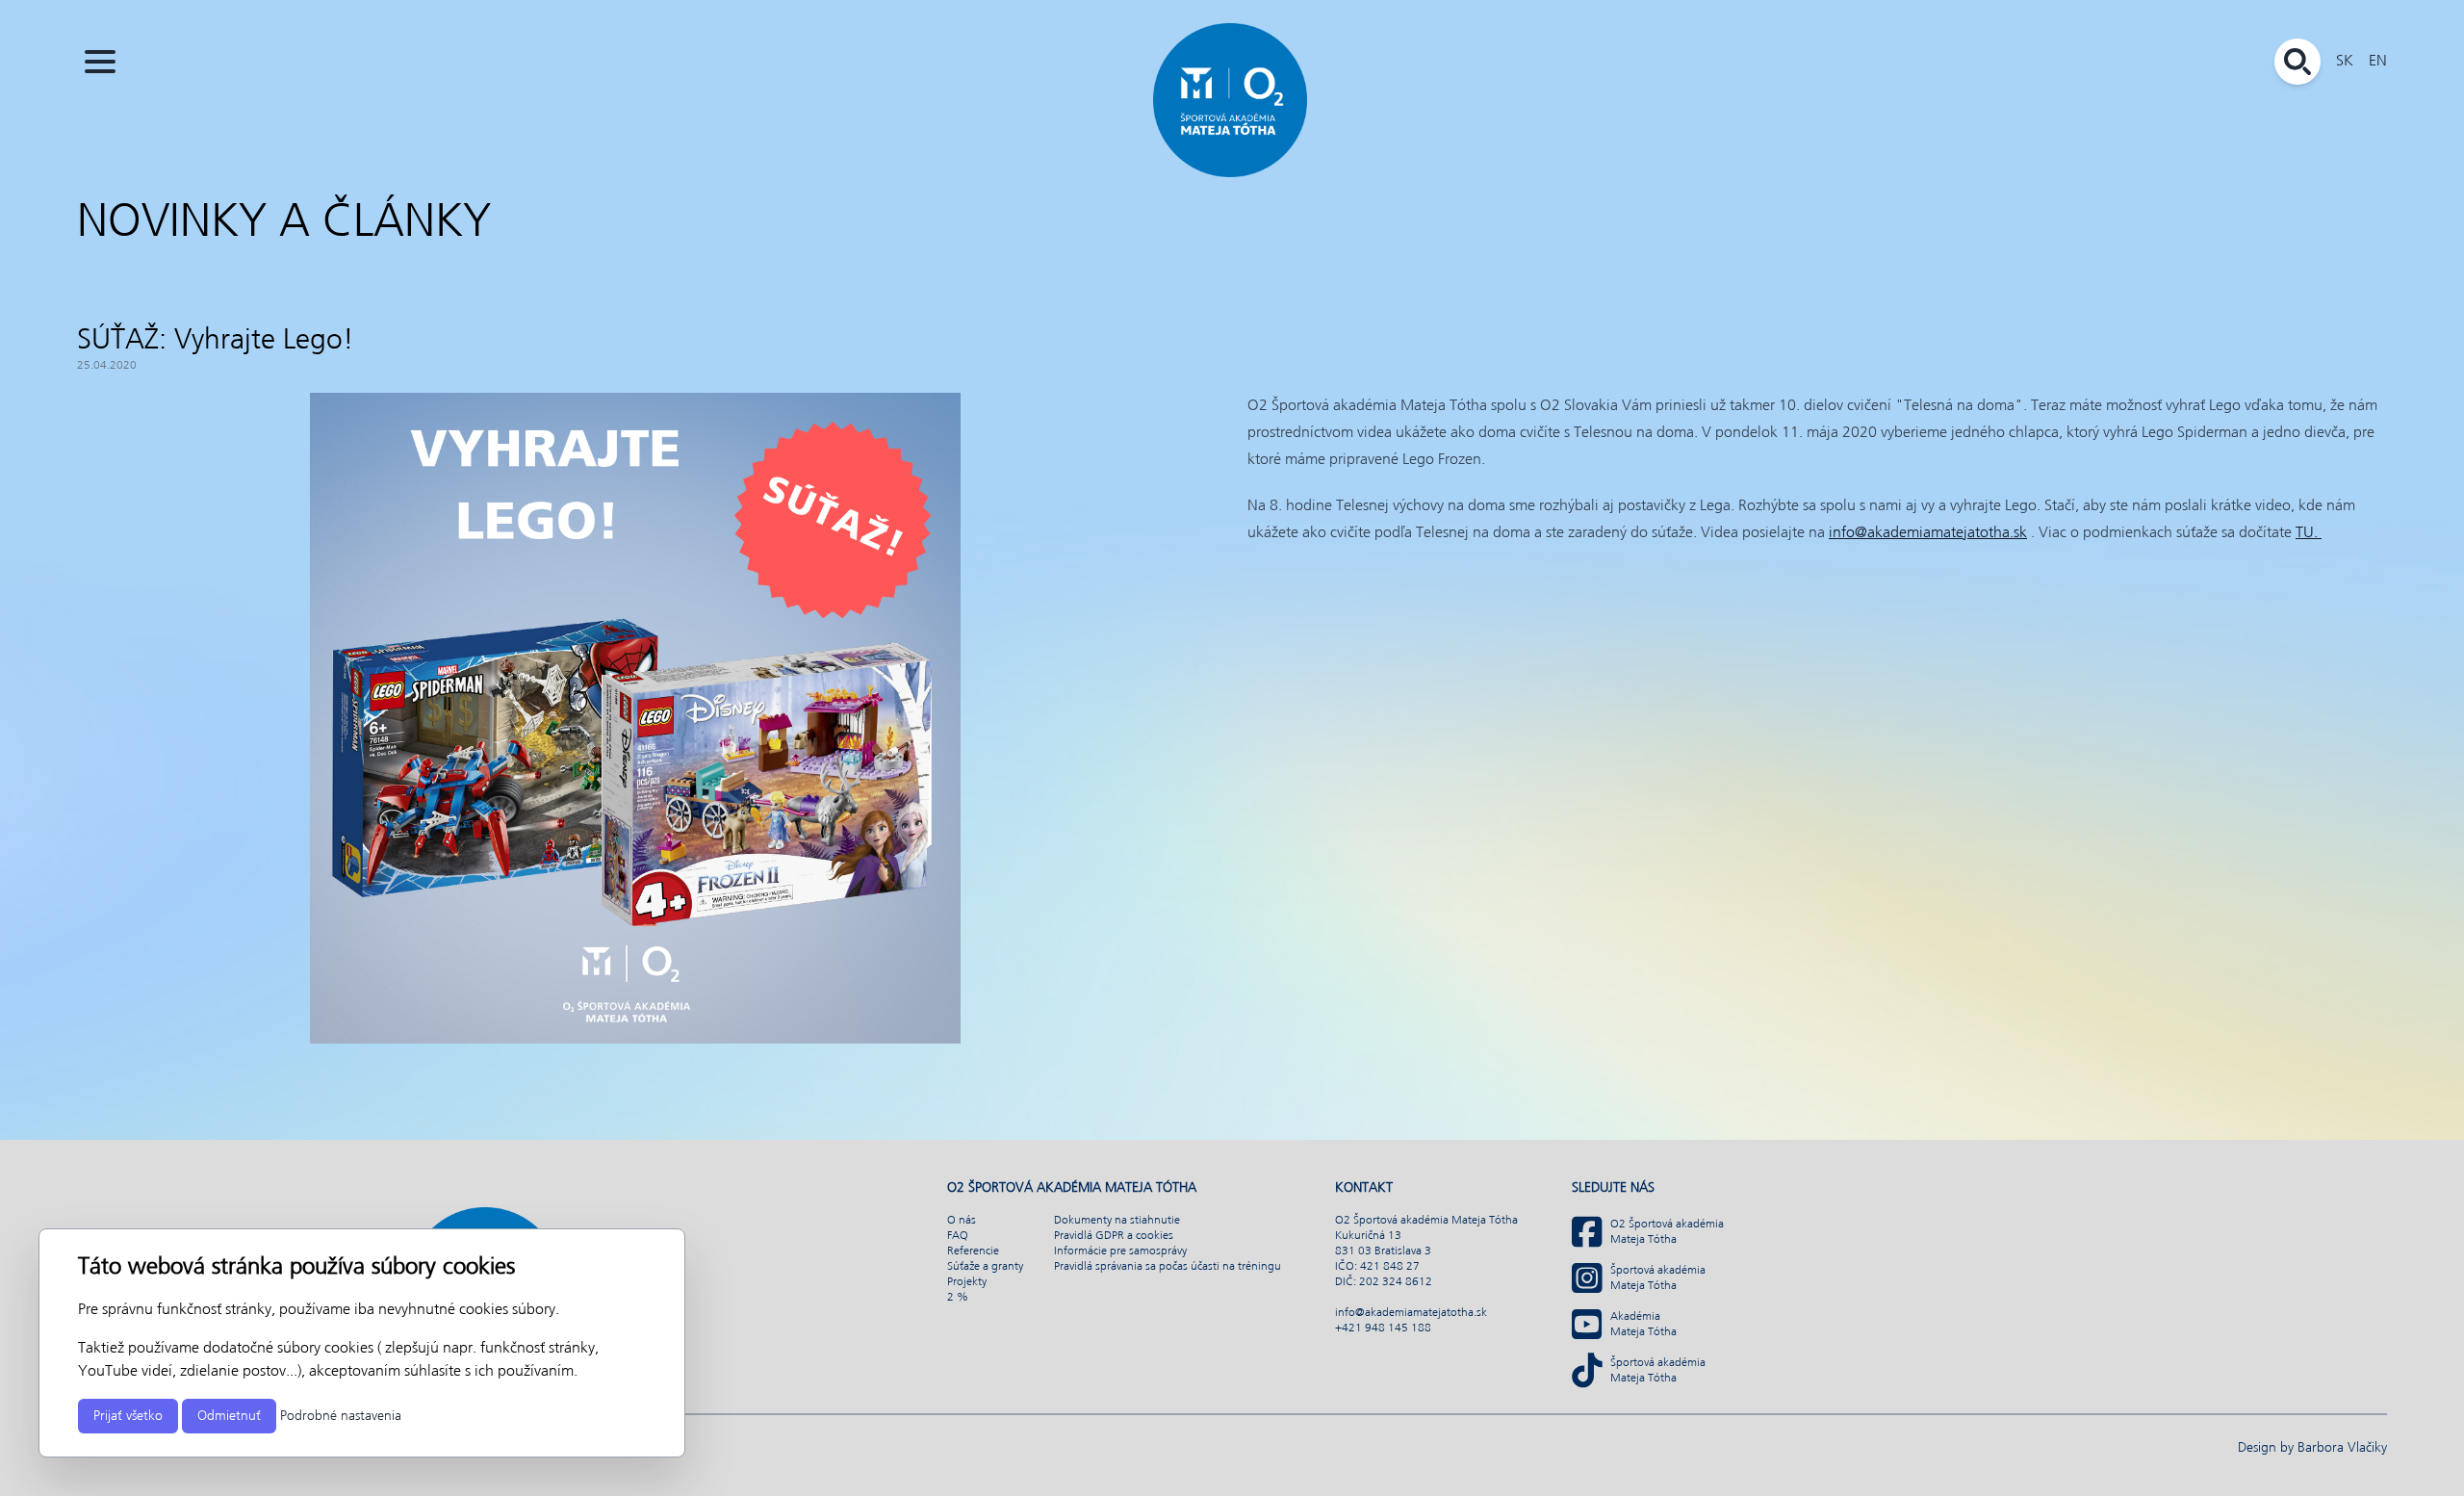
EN (2378, 61)
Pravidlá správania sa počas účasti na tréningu (1168, 1267)
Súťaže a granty (985, 1267)
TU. (2309, 533)
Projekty (967, 1282)
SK (2345, 61)
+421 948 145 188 (1383, 1328)
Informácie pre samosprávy (1120, 1251)
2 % (958, 1298)
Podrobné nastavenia (341, 1416)
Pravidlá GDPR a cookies (1114, 1236)
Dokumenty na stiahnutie (1117, 1221)
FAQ (958, 1236)
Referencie (973, 1251)
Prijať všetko (128, 1416)
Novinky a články (284, 223)
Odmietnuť (229, 1416)
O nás (962, 1221)
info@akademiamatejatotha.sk (1928, 533)
